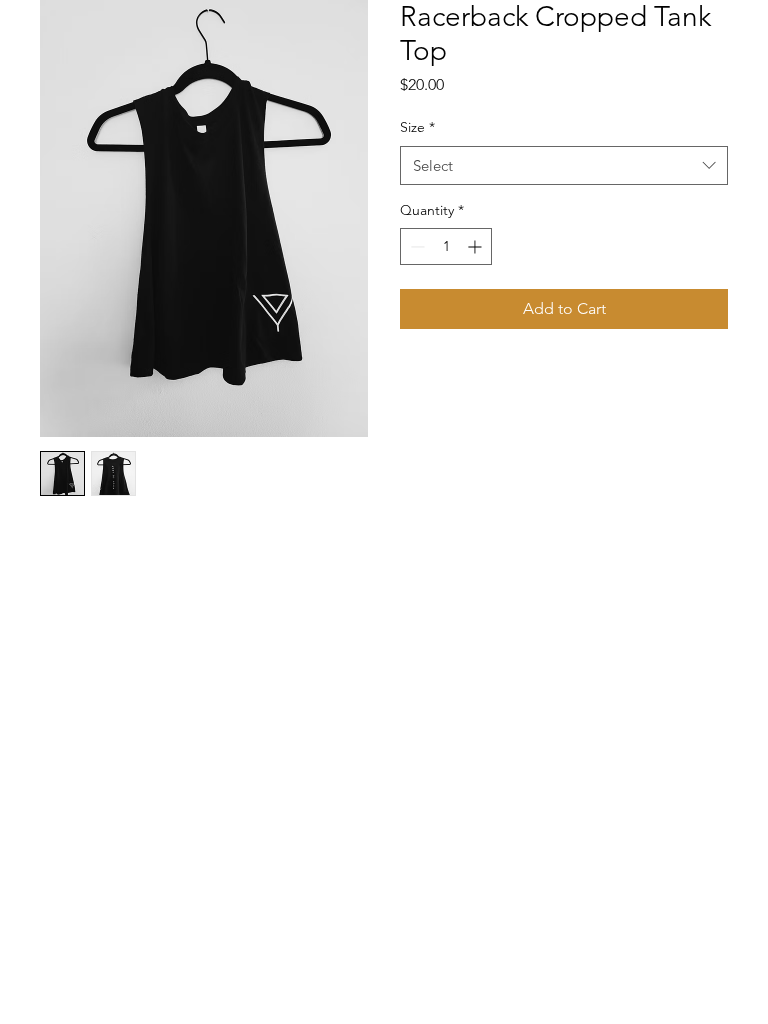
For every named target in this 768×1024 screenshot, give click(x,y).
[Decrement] (415, 246)
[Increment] (476, 246)
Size (417, 127)
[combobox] (564, 165)
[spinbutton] (446, 246)
